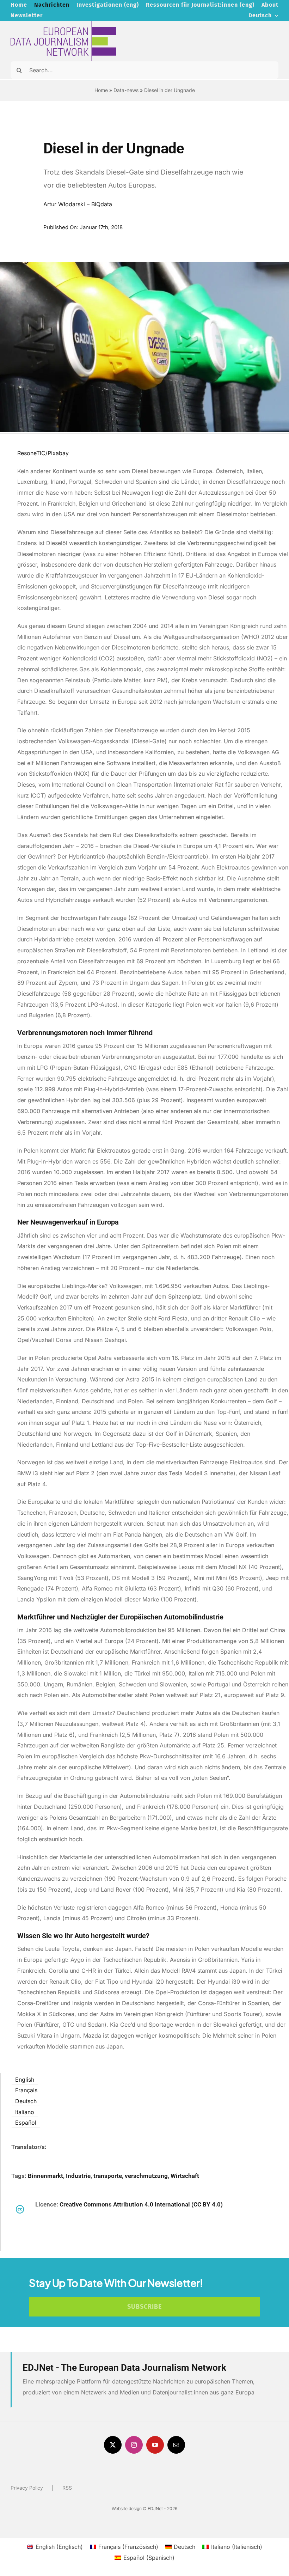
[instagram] (134, 2445)
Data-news (126, 90)
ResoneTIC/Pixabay (44, 453)
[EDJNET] (63, 24)
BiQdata (102, 204)
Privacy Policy (27, 2488)
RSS (67, 2488)
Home (101, 90)
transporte (108, 2176)
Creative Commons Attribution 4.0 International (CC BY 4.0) (141, 2204)
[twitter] (113, 2445)
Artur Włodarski (64, 204)
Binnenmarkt (45, 2176)
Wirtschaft (185, 2176)
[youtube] (155, 2445)
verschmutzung (146, 2176)
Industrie (78, 2176)
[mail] (176, 2445)
